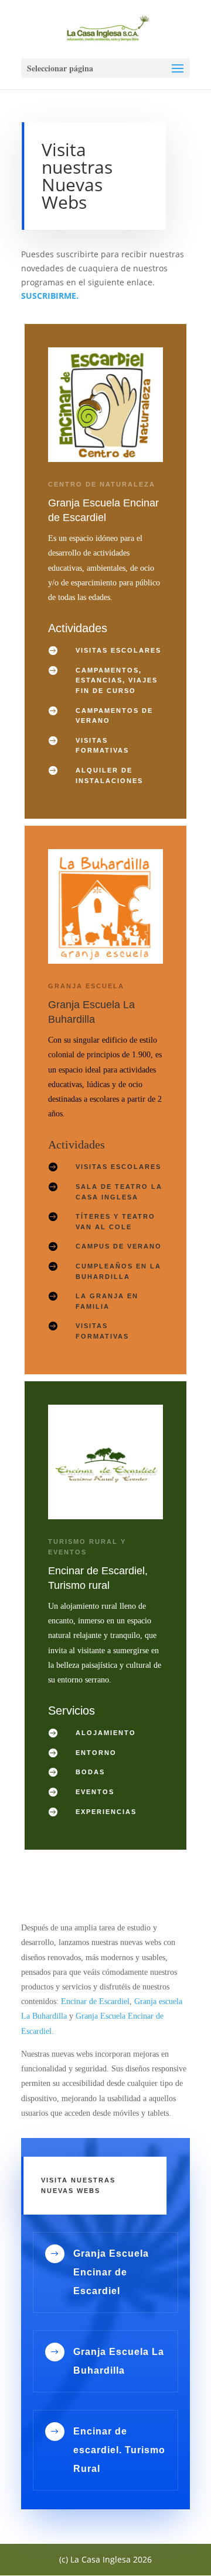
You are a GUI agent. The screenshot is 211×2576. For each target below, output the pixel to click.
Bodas (90, 1772)
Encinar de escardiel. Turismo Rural (119, 2450)
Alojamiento (106, 1733)
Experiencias (106, 1812)
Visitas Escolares (118, 650)
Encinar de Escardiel (95, 2001)
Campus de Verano (119, 1246)
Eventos (95, 1792)
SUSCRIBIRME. (50, 296)
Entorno (96, 1753)
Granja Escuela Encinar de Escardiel (111, 2272)
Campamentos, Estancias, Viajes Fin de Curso (117, 680)
